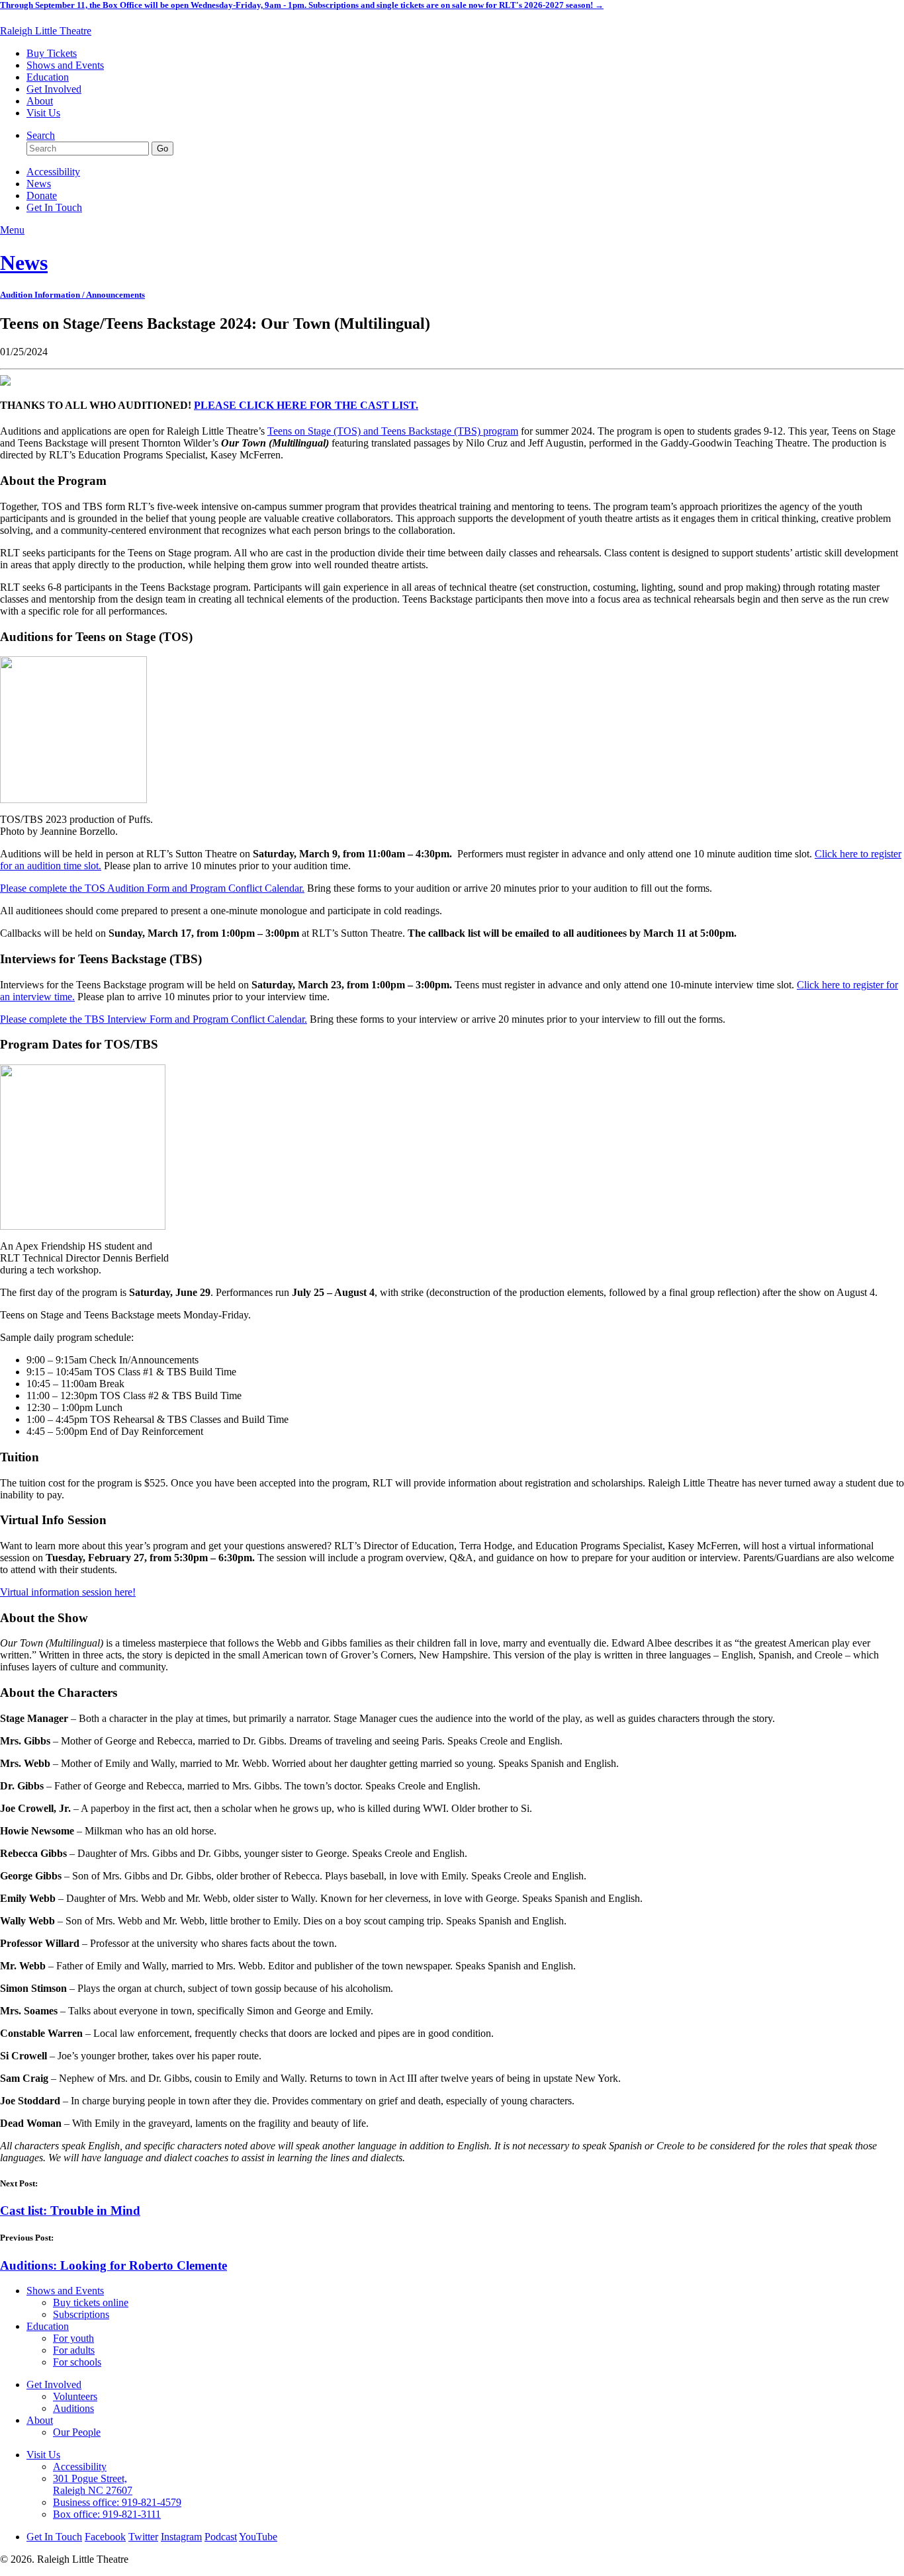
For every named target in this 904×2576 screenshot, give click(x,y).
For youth (73, 2338)
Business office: (117, 2502)
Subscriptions (81, 2314)
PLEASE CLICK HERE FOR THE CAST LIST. (306, 405)
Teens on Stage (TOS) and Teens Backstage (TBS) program (393, 431)
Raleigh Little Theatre (46, 31)
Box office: (107, 2514)
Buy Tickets (52, 53)
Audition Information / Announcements (72, 295)
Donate (42, 195)
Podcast (221, 2537)
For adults (74, 2350)
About (40, 101)
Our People (77, 2432)
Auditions (73, 2408)
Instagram (181, 2537)
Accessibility (53, 172)
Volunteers (75, 2396)
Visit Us (43, 113)
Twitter (143, 2537)
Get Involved (54, 89)
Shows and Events (65, 65)
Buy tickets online (91, 2302)
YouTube (258, 2537)
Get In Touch (54, 207)
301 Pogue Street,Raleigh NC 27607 (93, 2484)
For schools (77, 2362)
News (39, 184)
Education (48, 77)
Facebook (105, 2537)
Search (41, 135)
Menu (12, 230)
